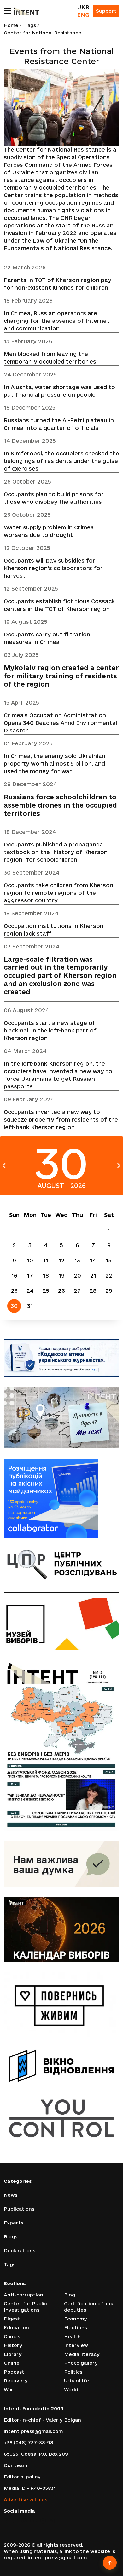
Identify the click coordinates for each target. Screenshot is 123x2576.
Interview (76, 2345)
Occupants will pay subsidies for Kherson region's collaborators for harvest (53, 568)
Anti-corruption (23, 2295)
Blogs (11, 2237)
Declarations (20, 2251)
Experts (14, 2223)
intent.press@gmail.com (33, 2431)
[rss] (52, 2521)
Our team (15, 2465)
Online (12, 2363)
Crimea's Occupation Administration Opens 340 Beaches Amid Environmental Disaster (60, 723)
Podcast (14, 2372)
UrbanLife (76, 2381)
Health (72, 2336)
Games (12, 2336)
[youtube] (33, 2521)
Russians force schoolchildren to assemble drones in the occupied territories (60, 805)
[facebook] (6, 2521)
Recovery (16, 2381)
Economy (76, 2319)
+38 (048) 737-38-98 (28, 2443)
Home (11, 25)
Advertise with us (26, 2499)
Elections (76, 2328)
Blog (70, 2295)
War (9, 2389)
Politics (73, 2372)
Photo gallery (81, 2363)
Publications (19, 2209)
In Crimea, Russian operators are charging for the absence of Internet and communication (57, 321)
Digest (12, 2319)
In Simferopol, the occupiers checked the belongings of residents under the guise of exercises (61, 461)
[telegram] (43, 2521)
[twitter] (15, 2521)
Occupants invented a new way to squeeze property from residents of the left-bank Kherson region (61, 1119)
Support (106, 11)
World (71, 2389)
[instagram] (24, 2521)
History (13, 2345)
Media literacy (82, 2354)
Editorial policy (22, 2477)
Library (13, 2354)
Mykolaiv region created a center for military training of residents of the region (61, 676)
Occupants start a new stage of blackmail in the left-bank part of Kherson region (50, 1030)
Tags (30, 25)
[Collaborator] (61, 1498)
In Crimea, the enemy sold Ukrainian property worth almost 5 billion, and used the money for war (55, 764)
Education (16, 2328)
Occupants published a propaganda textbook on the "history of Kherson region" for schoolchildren (56, 852)
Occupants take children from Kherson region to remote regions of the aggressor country (59, 893)
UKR (83, 7)
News (11, 2195)
